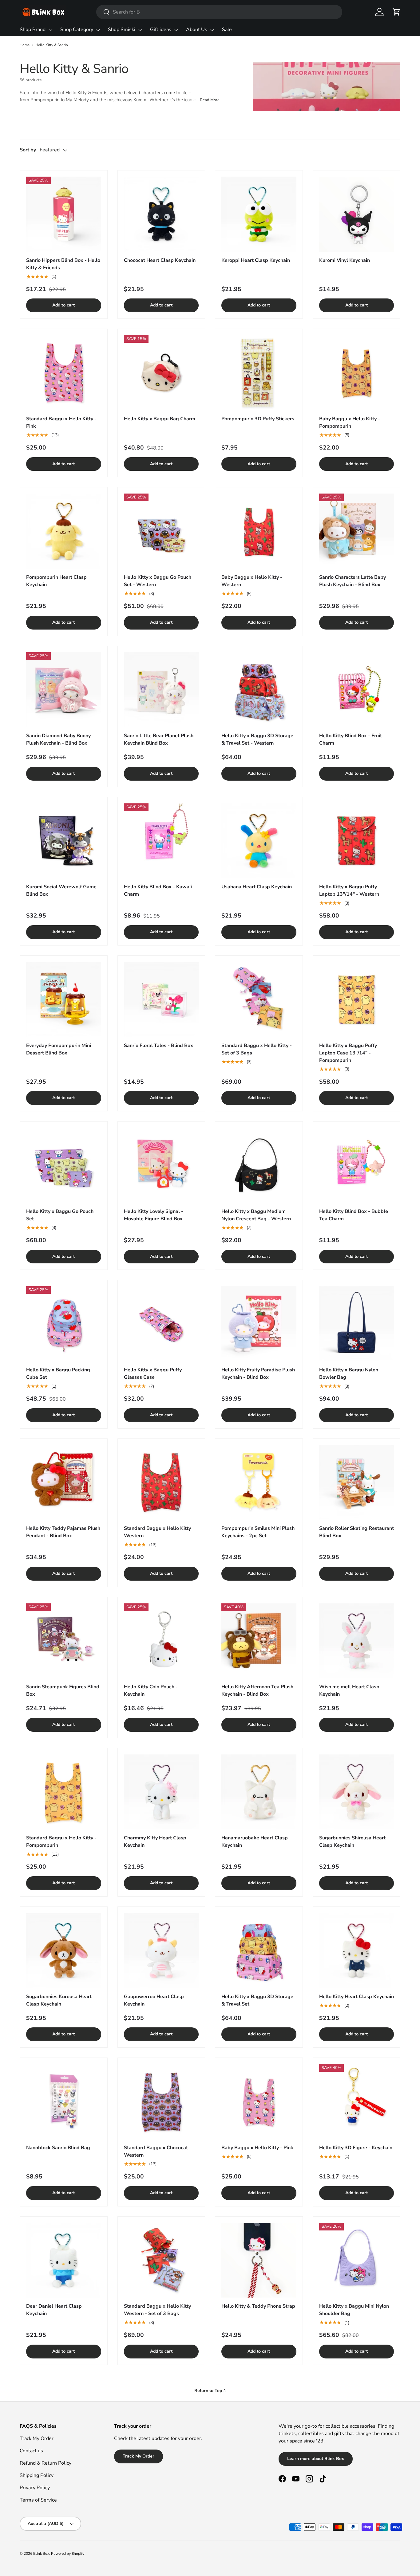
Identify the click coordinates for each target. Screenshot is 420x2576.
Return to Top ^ (210, 2391)
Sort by (28, 150)
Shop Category (77, 30)
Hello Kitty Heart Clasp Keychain (357, 1997)
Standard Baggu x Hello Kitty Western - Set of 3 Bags (157, 2310)
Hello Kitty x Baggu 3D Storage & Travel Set (257, 2000)
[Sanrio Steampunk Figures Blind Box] (64, 1641)
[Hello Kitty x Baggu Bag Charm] (161, 373)
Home (25, 45)
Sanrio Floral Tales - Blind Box (158, 1046)
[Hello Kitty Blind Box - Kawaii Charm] (161, 841)
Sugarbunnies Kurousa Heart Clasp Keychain (59, 2000)
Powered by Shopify (68, 2554)
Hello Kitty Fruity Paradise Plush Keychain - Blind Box (258, 1374)
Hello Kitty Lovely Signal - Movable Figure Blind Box (154, 1215)
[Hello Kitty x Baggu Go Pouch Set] (64, 1165)
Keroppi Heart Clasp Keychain (256, 260)
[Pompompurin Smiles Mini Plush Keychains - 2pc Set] (259, 1482)
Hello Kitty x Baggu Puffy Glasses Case (153, 1374)
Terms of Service (38, 2500)
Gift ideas (161, 30)
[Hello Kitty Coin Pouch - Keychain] (161, 1641)
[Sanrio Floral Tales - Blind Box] (161, 999)
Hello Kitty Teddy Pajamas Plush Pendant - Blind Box (63, 1532)
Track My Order (37, 2438)
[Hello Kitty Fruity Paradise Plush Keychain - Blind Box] (259, 1324)
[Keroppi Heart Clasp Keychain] (259, 214)
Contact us (31, 2451)
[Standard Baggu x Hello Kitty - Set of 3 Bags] (259, 999)
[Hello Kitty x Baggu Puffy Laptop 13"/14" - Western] (357, 841)
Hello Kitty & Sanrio (52, 45)
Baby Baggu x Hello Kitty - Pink (257, 2148)
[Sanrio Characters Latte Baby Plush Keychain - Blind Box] (357, 531)
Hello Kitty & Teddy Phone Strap (258, 2306)
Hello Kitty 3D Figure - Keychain (356, 2148)
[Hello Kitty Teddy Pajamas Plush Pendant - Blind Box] (64, 1482)
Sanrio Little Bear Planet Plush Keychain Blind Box (159, 739)
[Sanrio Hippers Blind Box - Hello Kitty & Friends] (64, 214)
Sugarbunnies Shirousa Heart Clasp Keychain (352, 1842)
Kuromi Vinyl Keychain (345, 260)
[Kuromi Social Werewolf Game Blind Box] (64, 841)
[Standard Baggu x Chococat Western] (161, 2102)
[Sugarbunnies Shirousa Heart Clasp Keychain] (357, 1792)
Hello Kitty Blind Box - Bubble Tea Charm (354, 1215)
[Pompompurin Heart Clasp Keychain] (64, 531)
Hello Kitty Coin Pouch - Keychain (151, 1690)
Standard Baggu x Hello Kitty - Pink (61, 422)
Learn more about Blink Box (316, 2459)
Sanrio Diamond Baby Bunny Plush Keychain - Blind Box (58, 739)
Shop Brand (33, 30)
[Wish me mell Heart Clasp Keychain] (357, 1641)
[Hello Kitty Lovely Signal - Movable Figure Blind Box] (161, 1165)
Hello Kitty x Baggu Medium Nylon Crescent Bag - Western (256, 1215)
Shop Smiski (122, 30)
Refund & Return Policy (46, 2463)
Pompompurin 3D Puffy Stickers (258, 419)
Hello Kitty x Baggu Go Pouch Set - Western (158, 581)
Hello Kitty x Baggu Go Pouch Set (60, 1215)
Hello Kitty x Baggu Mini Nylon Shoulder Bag (354, 2310)
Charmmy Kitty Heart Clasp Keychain (155, 1842)
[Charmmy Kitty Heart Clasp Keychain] (161, 1792)
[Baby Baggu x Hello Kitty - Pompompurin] (357, 373)
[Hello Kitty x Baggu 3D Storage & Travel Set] (259, 1950)
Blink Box (41, 2554)
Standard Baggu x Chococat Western (156, 2151)
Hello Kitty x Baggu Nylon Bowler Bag (349, 1374)
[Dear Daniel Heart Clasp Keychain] (64, 2260)
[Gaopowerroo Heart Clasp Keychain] (161, 1950)
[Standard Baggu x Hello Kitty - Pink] (64, 373)
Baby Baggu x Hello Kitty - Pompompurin (350, 422)
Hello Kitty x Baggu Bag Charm (160, 419)
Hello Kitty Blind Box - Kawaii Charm (158, 890)
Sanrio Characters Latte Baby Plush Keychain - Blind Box (353, 581)
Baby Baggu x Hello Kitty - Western (252, 581)
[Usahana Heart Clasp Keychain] (259, 841)
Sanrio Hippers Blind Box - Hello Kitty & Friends (63, 264)
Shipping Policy (37, 2475)
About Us (197, 30)
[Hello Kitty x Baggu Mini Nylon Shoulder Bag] (357, 2260)
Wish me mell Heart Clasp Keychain (349, 1690)
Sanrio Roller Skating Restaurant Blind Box (357, 1532)
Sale (227, 30)
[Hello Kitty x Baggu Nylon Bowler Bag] (357, 1324)
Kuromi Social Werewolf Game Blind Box (61, 890)
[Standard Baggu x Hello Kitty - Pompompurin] (64, 1792)
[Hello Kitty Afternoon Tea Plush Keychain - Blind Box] (259, 1641)
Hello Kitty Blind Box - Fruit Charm (351, 739)
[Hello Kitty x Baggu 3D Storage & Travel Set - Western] (259, 690)
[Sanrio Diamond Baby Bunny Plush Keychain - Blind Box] (64, 690)
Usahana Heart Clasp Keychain (257, 887)
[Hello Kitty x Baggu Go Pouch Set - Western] (161, 531)
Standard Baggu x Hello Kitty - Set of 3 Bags (257, 1049)
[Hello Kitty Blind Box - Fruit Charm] (357, 690)
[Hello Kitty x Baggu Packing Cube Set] (64, 1324)
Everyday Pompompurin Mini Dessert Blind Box (59, 1049)
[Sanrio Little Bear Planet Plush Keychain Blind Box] (161, 690)
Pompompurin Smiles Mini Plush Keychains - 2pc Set (258, 1532)
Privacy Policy (35, 2488)
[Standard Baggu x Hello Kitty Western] (161, 1482)
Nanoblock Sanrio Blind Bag (58, 2148)
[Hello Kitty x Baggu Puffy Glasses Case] (161, 1324)
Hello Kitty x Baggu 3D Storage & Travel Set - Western (257, 739)
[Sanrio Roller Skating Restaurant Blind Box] (357, 1482)
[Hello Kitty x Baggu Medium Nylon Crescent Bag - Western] (259, 1165)
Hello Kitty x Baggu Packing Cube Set (58, 1374)
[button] (397, 12)
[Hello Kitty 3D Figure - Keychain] (357, 2102)
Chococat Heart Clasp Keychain (160, 260)
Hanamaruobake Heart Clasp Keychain (255, 1842)
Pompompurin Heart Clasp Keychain (56, 581)
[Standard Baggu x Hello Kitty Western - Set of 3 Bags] (161, 2260)
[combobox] (219, 12)
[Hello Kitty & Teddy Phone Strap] (259, 2260)
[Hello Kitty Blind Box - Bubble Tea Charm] (357, 1165)
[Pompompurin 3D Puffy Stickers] (259, 373)
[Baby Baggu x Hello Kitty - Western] (259, 531)
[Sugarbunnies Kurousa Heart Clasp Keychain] (64, 1950)
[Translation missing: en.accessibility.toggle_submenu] (50, 30)
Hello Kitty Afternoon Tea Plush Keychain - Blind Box (257, 1690)
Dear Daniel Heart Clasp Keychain (54, 2310)
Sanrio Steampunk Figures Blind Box (63, 1690)
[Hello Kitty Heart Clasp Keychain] (357, 1950)
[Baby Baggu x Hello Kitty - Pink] (259, 2102)
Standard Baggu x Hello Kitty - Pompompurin (61, 1842)
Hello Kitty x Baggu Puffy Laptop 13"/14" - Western (349, 890)
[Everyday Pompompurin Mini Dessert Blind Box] (64, 999)
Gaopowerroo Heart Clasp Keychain (154, 2000)
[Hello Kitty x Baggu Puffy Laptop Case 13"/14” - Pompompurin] (357, 999)
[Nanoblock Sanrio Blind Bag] (64, 2102)
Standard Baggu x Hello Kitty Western (157, 1532)
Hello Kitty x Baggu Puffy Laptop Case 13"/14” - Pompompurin (348, 1053)
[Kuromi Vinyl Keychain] (357, 214)
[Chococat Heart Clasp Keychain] (161, 214)
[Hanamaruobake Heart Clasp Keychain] (259, 1792)
